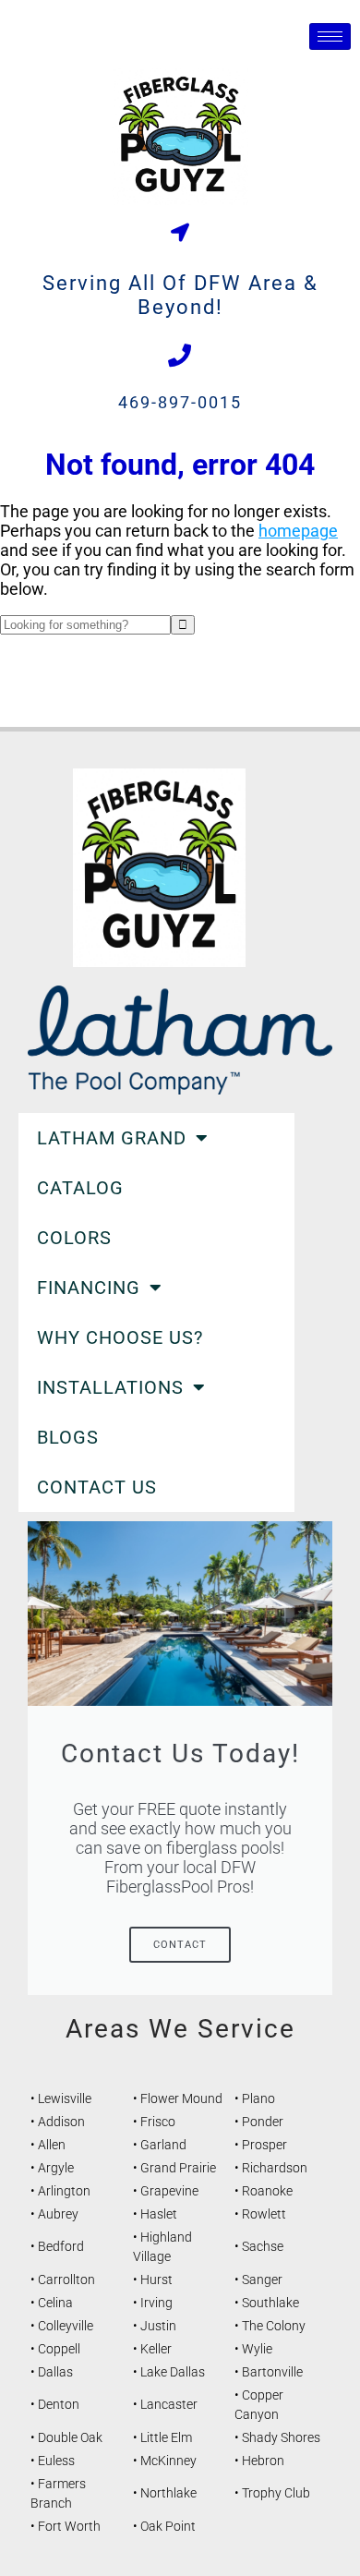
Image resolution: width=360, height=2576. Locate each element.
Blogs (68, 1437)
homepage (298, 531)
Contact (180, 1945)
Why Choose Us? (120, 1337)
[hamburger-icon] (330, 36)
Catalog (80, 1188)
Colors (74, 1238)
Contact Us (97, 1487)
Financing (89, 1288)
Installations (110, 1387)
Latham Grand (112, 1138)
